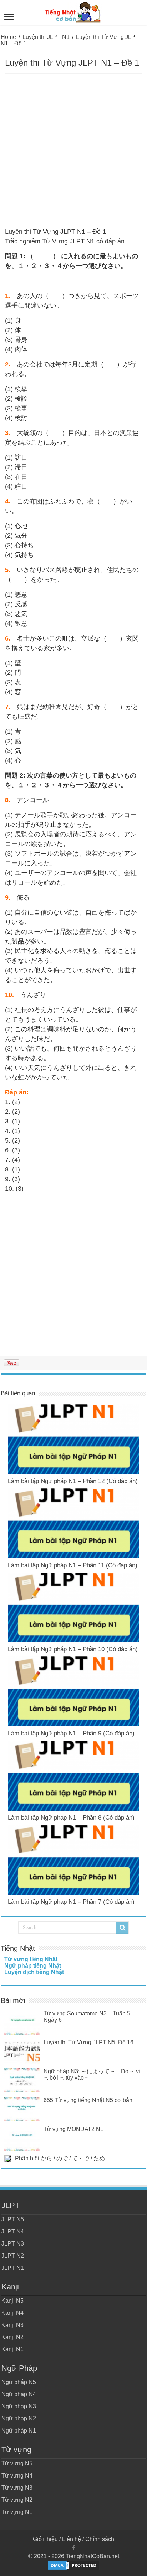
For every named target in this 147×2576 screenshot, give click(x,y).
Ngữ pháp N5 (19, 2382)
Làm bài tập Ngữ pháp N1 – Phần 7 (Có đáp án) (71, 1902)
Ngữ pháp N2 (19, 2418)
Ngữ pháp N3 (19, 2406)
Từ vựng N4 (17, 2476)
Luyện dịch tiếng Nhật (34, 1972)
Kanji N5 (12, 2301)
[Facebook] (73, 2548)
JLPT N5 (13, 2219)
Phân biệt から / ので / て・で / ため (60, 2158)
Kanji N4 (12, 2313)
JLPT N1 (13, 2268)
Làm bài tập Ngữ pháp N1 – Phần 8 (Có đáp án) (71, 1818)
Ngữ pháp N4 (19, 2394)
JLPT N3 (13, 2244)
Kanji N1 (12, 2349)
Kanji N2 (12, 2337)
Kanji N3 (12, 2325)
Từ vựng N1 (17, 2512)
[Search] (122, 1928)
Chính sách (100, 2539)
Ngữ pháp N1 (19, 2431)
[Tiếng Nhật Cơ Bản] (73, 11)
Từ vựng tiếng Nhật (31, 1959)
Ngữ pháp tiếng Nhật (33, 1966)
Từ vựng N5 (17, 2463)
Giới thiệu (45, 2539)
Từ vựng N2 (17, 2500)
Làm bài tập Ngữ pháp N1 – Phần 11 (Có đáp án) (73, 1565)
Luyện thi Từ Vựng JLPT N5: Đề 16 (88, 2042)
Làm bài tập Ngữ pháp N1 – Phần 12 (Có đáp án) (73, 1481)
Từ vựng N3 (17, 2488)
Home (8, 37)
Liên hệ (72, 2539)
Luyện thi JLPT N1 (46, 37)
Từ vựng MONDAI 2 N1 (73, 2129)
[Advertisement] (73, 151)
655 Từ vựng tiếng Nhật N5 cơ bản (88, 2100)
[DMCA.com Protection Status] (73, 2565)
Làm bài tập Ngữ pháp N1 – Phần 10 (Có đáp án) (73, 1649)
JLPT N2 (13, 2256)
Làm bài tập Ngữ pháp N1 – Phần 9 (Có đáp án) (71, 1733)
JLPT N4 (13, 2231)
